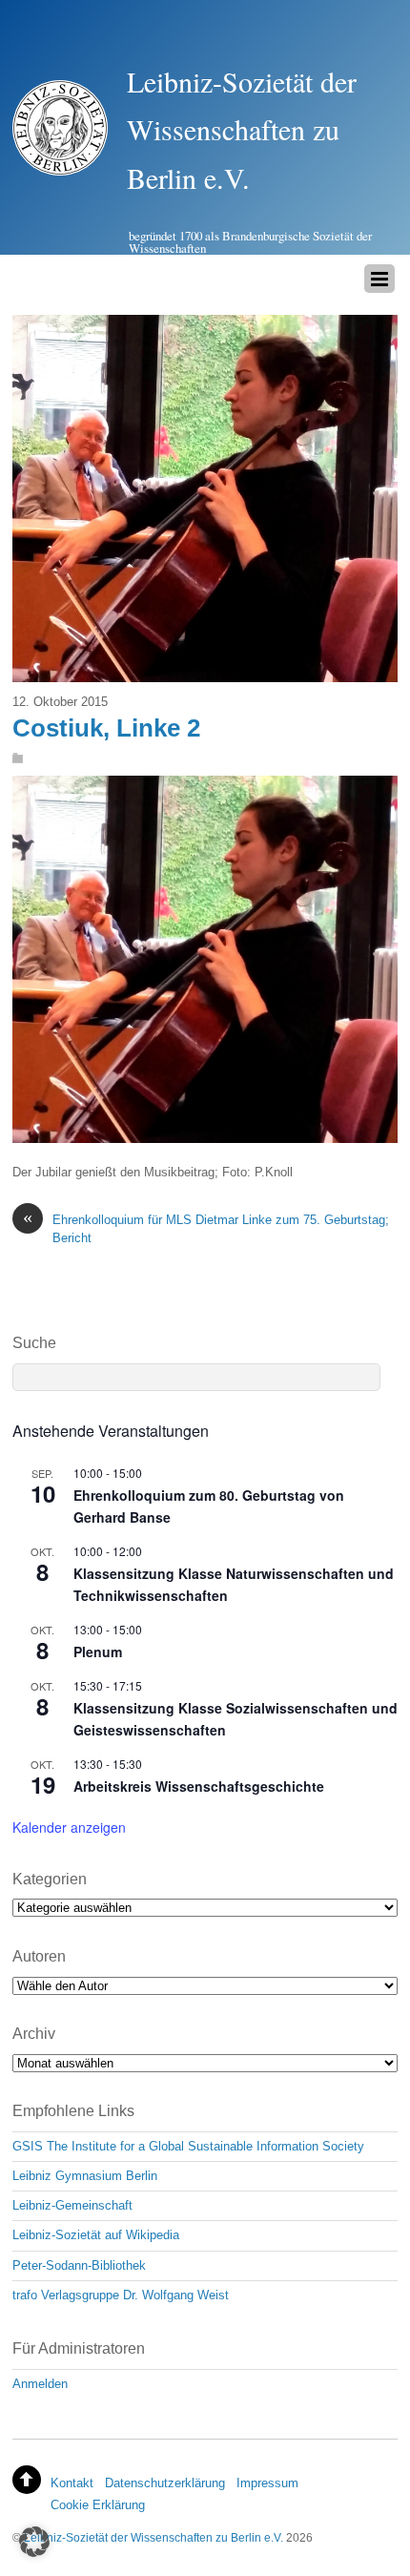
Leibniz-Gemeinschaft (72, 2205)
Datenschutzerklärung (165, 2483)
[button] (34, 2542)
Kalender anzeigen (69, 1827)
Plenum (98, 1652)
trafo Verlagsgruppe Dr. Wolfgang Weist (121, 2295)
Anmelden (40, 2384)
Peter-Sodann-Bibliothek (79, 2265)
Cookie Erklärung (98, 2505)
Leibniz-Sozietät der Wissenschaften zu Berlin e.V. (154, 2537)
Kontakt (72, 2483)
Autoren (39, 1956)
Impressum (267, 2483)
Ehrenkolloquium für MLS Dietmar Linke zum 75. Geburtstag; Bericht (206, 1228)
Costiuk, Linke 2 (106, 728)
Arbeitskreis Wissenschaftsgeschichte (199, 1786)
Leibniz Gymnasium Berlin (85, 2176)
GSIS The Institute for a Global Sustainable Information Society (188, 2146)
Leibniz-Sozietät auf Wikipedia (96, 2235)
